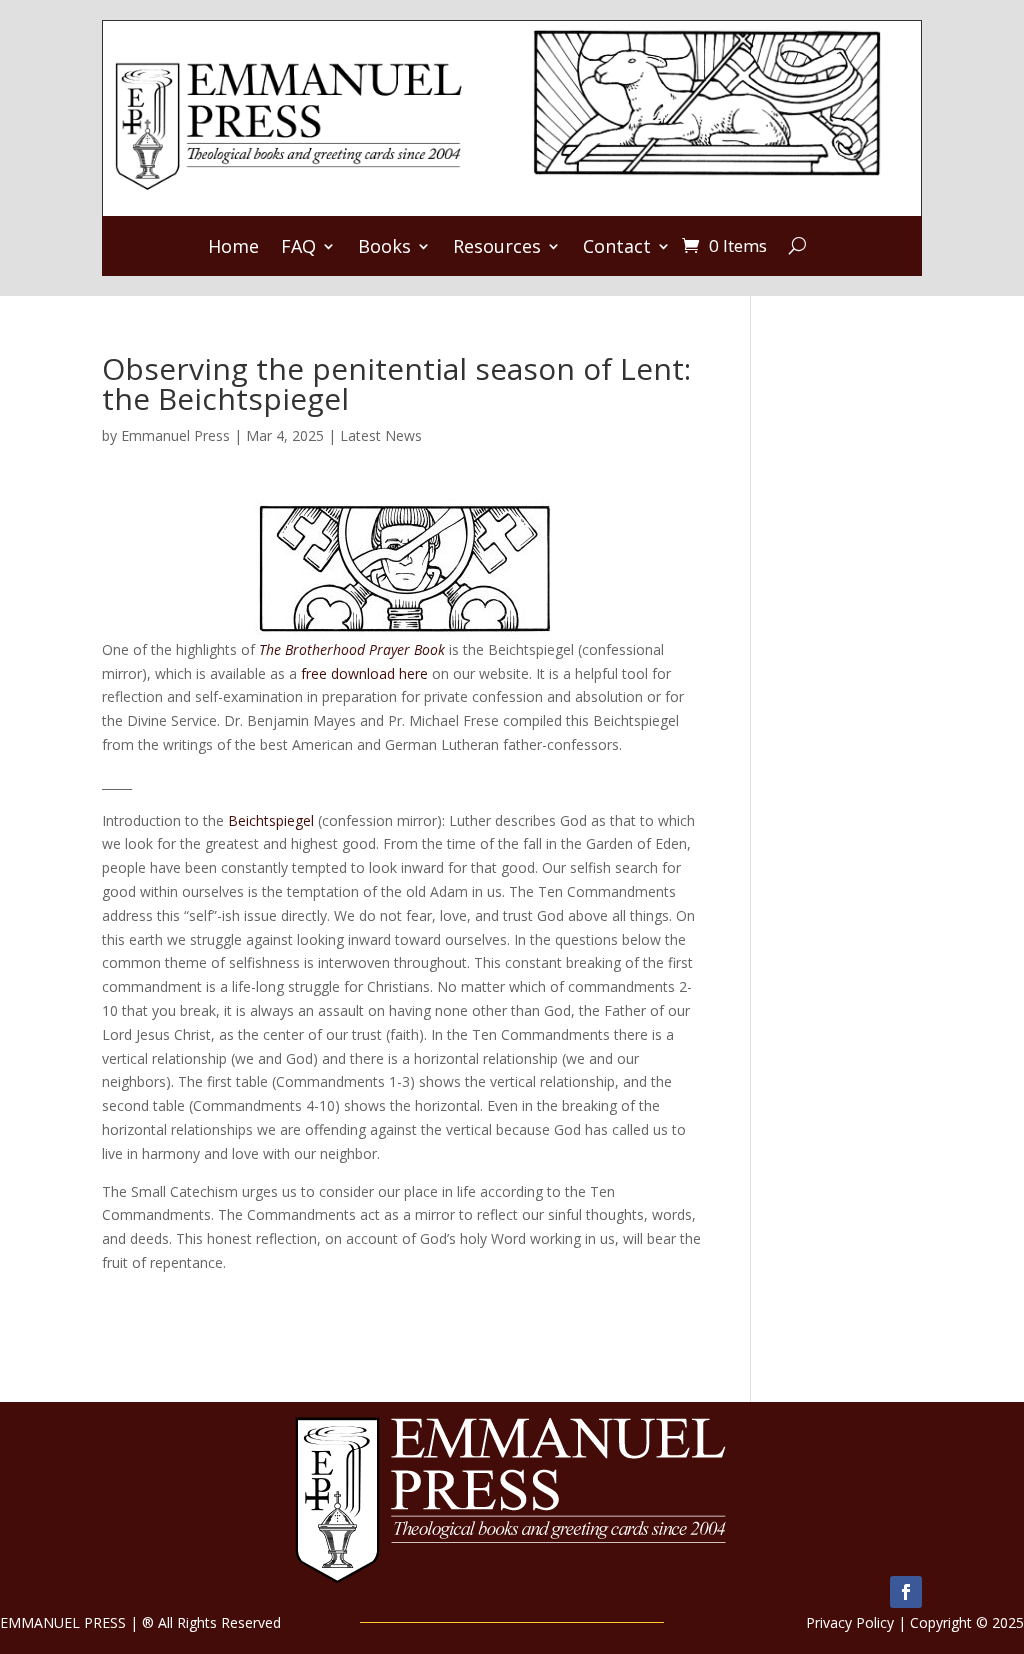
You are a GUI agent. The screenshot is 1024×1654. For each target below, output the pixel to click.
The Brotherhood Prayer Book (352, 649)
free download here (364, 673)
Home (233, 248)
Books (384, 248)
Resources (497, 248)
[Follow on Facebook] (906, 1592)
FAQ (298, 248)
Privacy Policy (850, 1622)
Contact (617, 248)
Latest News (381, 435)
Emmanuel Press (175, 435)
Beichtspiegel (271, 820)
